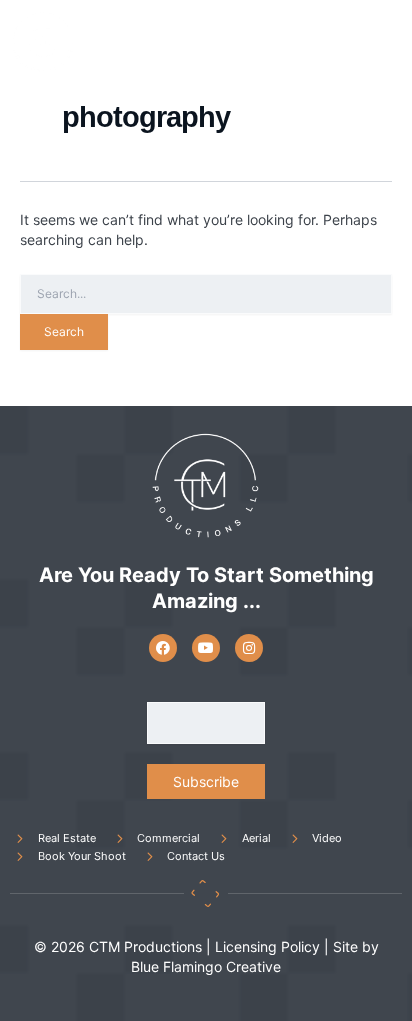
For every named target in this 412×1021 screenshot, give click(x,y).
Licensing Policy (267, 946)
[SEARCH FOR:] (206, 294)
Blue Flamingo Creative (206, 966)
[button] (381, 43)
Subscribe (206, 781)
